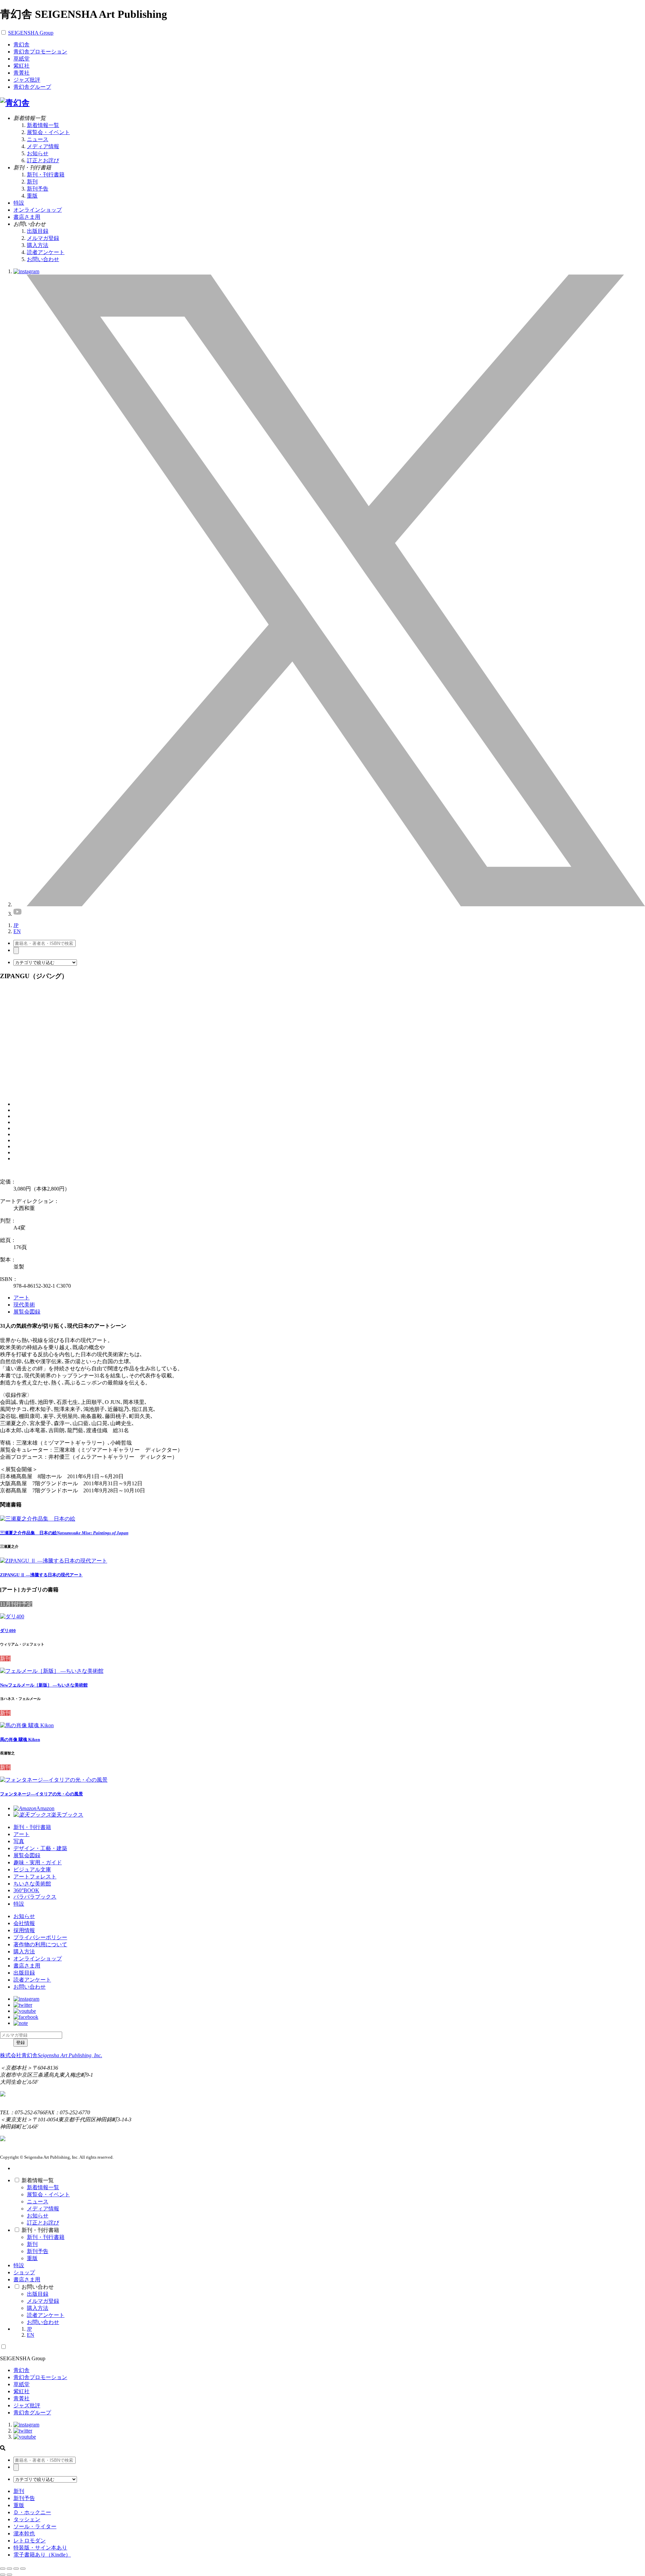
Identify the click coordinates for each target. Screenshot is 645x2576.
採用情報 (24, 1930)
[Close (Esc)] (3, 2569)
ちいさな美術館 (32, 1884)
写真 (19, 1841)
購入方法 (38, 245)
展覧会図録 (27, 1312)
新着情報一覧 (43, 125)
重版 (32, 196)
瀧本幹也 (24, 2533)
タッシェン (27, 2519)
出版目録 (38, 231)
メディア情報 (43, 146)
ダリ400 (8, 1631)
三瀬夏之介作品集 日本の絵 (64, 1533)
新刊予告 (38, 189)
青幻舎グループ (32, 87)
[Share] (9, 2569)
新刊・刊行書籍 (46, 175)
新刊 (32, 182)
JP (16, 925)
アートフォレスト (35, 1877)
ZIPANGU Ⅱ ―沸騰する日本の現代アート (41, 1575)
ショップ (24, 2272)
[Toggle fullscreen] (16, 2569)
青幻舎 (21, 45)
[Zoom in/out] (23, 2569)
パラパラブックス (35, 1897)
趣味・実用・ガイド (38, 1862)
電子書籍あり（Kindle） (42, 2555)
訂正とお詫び (43, 160)
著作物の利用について (40, 1944)
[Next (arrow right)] (9, 2575)
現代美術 (24, 1305)
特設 (19, 1904)
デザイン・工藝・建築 (40, 1848)
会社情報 (24, 1923)
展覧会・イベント (48, 132)
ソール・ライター (35, 2526)
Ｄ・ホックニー (32, 2512)
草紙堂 (21, 59)
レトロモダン (30, 2541)
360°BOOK (26, 1890)
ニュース (38, 139)
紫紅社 (21, 66)
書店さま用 (27, 1966)
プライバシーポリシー (40, 1937)
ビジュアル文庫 (32, 1869)
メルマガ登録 (43, 238)
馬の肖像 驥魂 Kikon (20, 1739)
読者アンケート (46, 252)
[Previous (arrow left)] (3, 2575)
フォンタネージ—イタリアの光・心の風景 (41, 1794)
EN (17, 931)
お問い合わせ (43, 259)
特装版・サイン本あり (40, 2548)
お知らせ (38, 153)
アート (21, 1298)
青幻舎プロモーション (40, 52)
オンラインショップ (38, 1959)
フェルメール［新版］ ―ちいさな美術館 (44, 1685)
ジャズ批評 (27, 80)
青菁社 (21, 73)
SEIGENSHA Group (31, 33)
